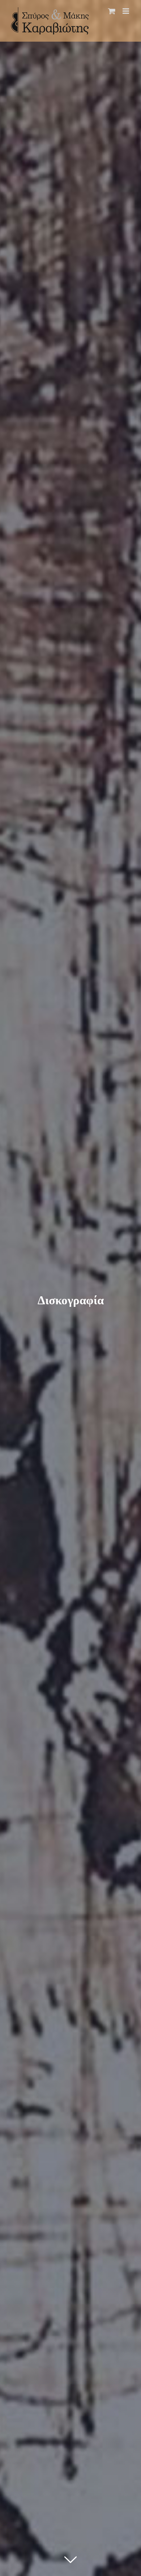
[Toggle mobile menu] (126, 11)
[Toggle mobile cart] (112, 11)
